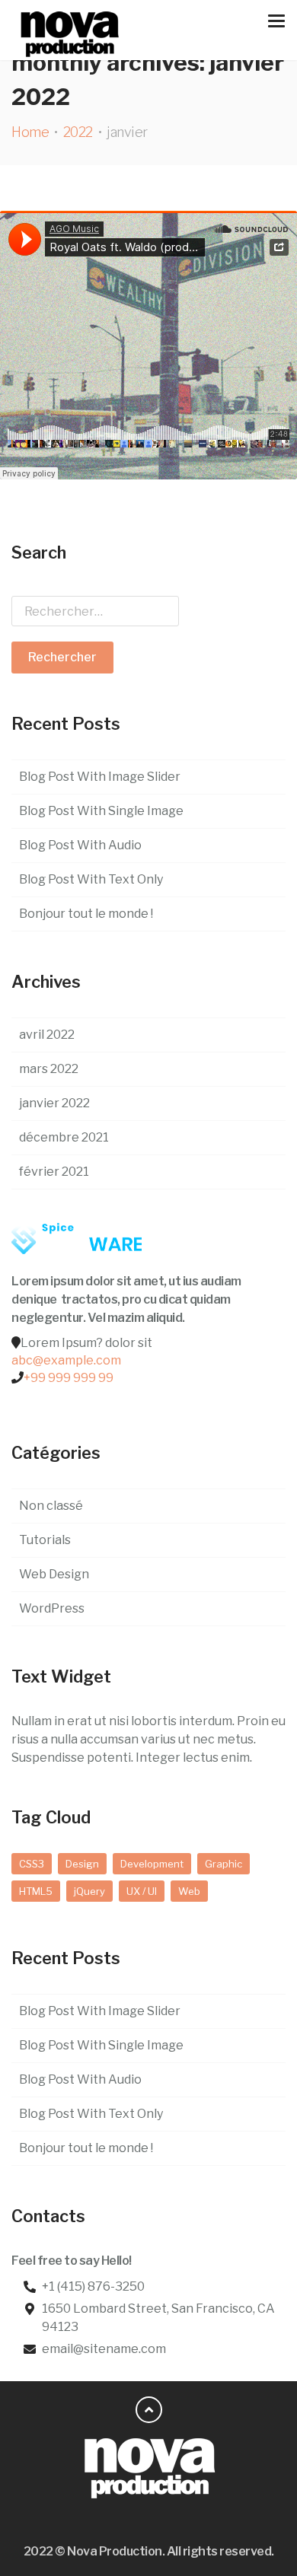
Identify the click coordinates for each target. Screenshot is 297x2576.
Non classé (51, 1506)
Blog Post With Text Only (91, 879)
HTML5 (36, 1891)
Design (82, 1864)
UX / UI (142, 1891)
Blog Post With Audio (80, 845)
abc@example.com (66, 1360)
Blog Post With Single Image (101, 811)
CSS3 (32, 1864)
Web (189, 1891)
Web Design (54, 1574)
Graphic (224, 1864)
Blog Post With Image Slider (100, 777)
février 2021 (54, 1172)
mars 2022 (49, 1069)
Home (30, 132)
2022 (78, 132)
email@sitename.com (104, 2349)
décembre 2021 (64, 1137)
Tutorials (45, 1540)
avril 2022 (47, 1035)
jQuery (89, 1891)
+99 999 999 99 (69, 1378)
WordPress (52, 1608)
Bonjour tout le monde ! (86, 914)
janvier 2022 (54, 1103)
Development (152, 1864)
